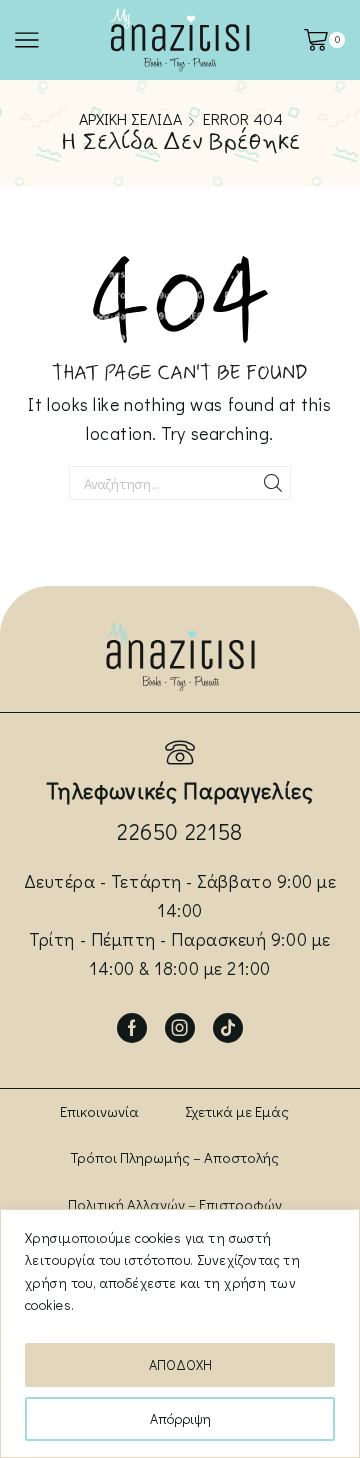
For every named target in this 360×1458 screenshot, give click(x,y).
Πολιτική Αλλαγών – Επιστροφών (175, 1204)
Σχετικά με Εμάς (237, 1111)
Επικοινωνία (99, 1111)
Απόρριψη (180, 1418)
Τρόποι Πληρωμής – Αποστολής (175, 1157)
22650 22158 (180, 831)
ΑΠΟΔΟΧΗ (180, 1364)
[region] (180, 1333)
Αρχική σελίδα (130, 119)
